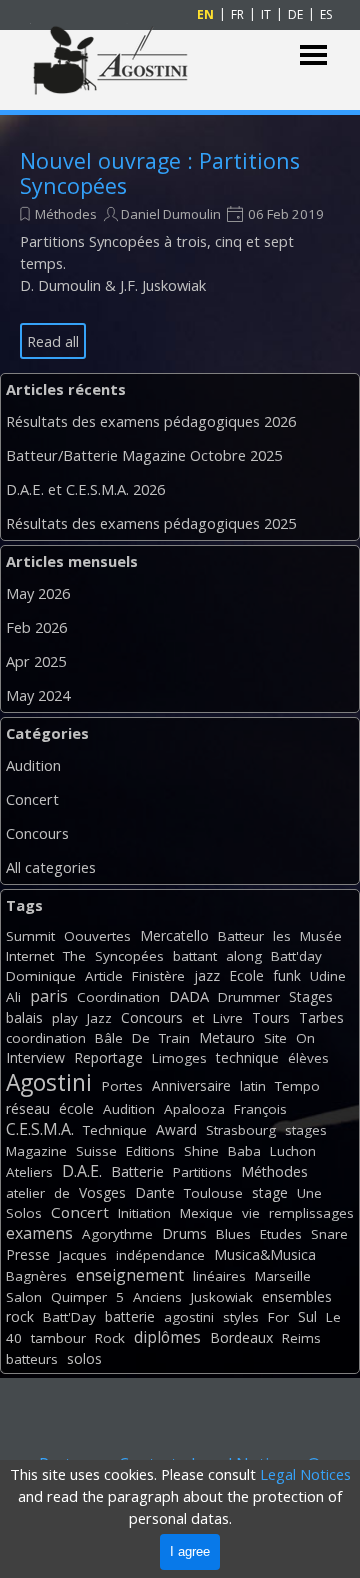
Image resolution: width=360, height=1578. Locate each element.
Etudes (281, 1234)
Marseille (283, 1276)
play (65, 1018)
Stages (311, 996)
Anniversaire (191, 1085)
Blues (233, 1234)
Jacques (83, 1255)
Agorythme (117, 1234)
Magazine (36, 1151)
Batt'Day (69, 1317)
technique (247, 1057)
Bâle (109, 1038)
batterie (130, 1316)
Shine (201, 1151)
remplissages (311, 1213)
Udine (328, 976)
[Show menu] (313, 55)
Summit (30, 936)
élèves (308, 1058)
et (198, 1018)
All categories (51, 867)
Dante (155, 1192)
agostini (189, 1317)
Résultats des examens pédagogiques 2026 (151, 421)
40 (14, 1338)
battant (195, 956)
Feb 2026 (36, 627)
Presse (28, 1254)
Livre (228, 1018)
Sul (307, 1316)
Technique (115, 1130)
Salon (24, 1297)
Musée (321, 936)
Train (174, 1038)
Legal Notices (305, 1474)
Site (275, 1038)
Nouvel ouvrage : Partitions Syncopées (160, 173)
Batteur (241, 936)
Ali (13, 997)
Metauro (227, 1037)
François (260, 1109)
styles (241, 1317)
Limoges (179, 1058)
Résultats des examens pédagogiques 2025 (151, 523)
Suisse (96, 1151)
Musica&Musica (265, 1254)
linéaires (219, 1276)
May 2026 (38, 593)
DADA (189, 996)
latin (253, 1086)
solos (84, 1358)
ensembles (297, 1296)
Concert (32, 799)
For (278, 1317)
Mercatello (174, 935)
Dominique (41, 976)
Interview (35, 1057)
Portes (122, 1086)
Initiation (144, 1213)
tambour (58, 1338)
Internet (30, 956)
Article (104, 976)
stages (306, 1130)
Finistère (158, 976)
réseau (28, 1108)
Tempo (297, 1086)
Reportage (108, 1057)
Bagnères (36, 1276)
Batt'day (296, 956)
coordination (46, 1038)
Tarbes (321, 1017)
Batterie (137, 1171)
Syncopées (129, 956)
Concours (37, 833)
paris (49, 996)
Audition (33, 765)
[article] (180, 254)
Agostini (49, 1082)
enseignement (130, 1275)
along (244, 956)
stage (270, 1192)
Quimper (79, 1297)
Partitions (202, 1172)
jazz (207, 975)
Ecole (246, 975)
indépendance (160, 1255)
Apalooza (194, 1109)
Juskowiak (222, 1297)
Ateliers (29, 1172)
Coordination (118, 997)
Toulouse (213, 1193)
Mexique (206, 1213)
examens (39, 1233)
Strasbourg (241, 1130)
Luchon (293, 1151)
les (282, 936)
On (305, 1038)
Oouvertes (97, 936)
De (141, 1038)
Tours (271, 1017)
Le (333, 1317)
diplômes (167, 1337)
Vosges (102, 1192)
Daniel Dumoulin (171, 214)
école (76, 1108)
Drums (184, 1233)
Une (309, 1193)
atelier (25, 1193)
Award (176, 1129)
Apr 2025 (36, 661)
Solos (24, 1213)
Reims (301, 1338)
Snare (329, 1234)
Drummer (249, 997)
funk (287, 975)
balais (24, 1017)
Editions (150, 1151)
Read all (53, 341)
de (62, 1193)
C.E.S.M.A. (40, 1129)
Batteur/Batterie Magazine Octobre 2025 (144, 455)
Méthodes (66, 214)
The (74, 956)
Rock (110, 1338)
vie (251, 1213)
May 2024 (38, 695)
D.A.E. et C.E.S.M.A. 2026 (85, 489)
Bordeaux (241, 1337)
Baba (244, 1151)
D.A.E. (82, 1171)
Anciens (157, 1297)
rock (20, 1316)
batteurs (32, 1359)
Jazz (99, 1018)
